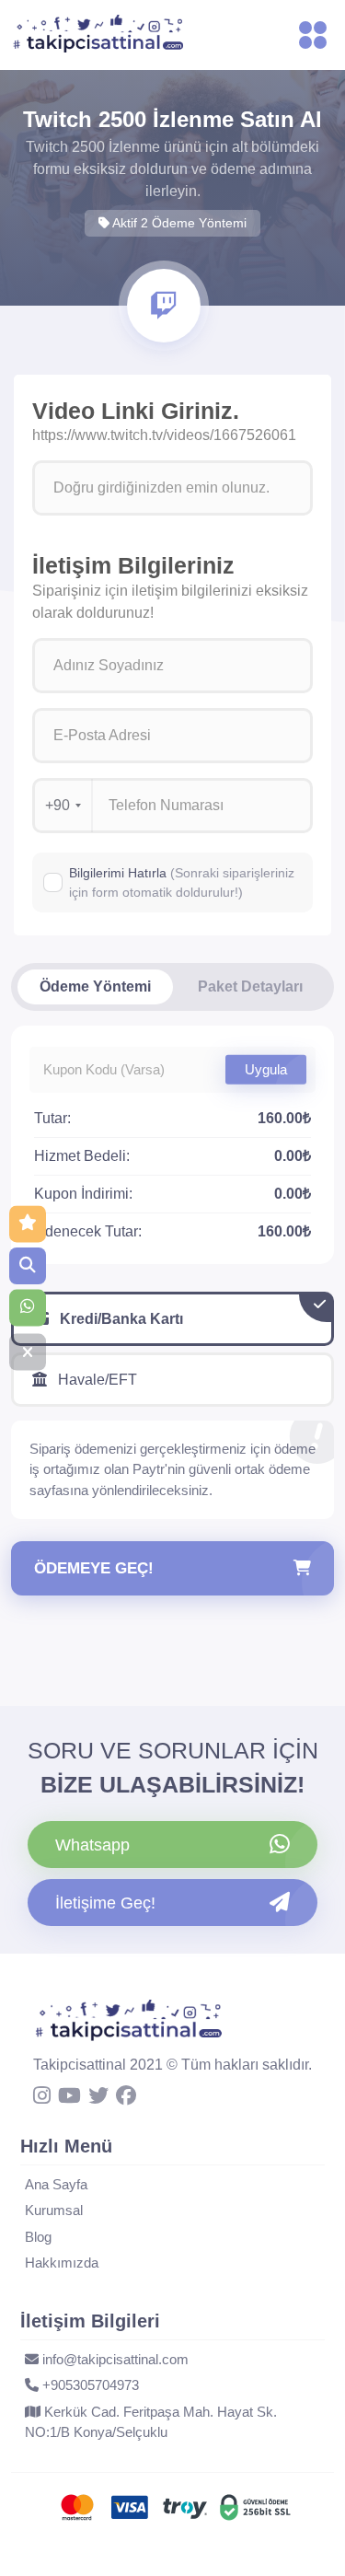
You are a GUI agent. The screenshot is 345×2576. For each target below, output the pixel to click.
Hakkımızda (62, 2263)
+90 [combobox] (57, 805)
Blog (38, 2237)
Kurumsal (54, 2210)
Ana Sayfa (56, 2184)
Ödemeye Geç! (94, 1568)
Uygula (266, 1069)
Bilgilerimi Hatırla (182, 882)
